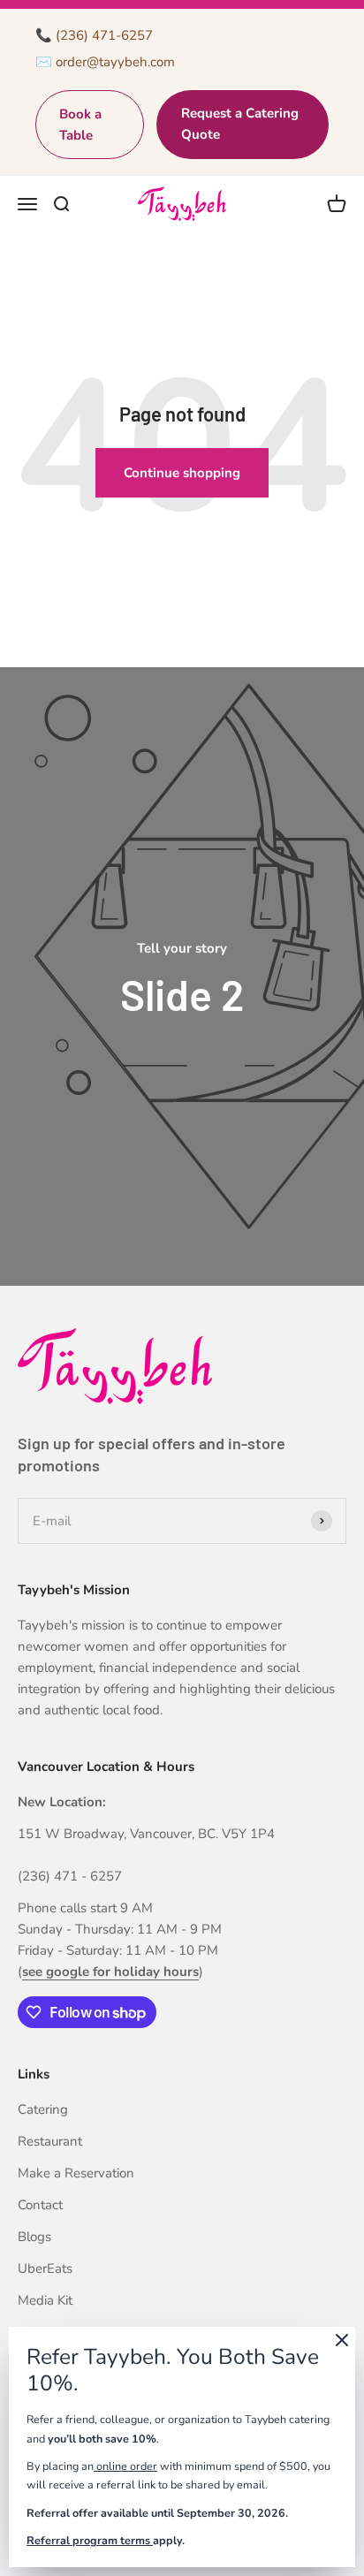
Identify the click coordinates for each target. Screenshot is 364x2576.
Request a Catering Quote (240, 124)
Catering (43, 2109)
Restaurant (50, 2141)
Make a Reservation (76, 2173)
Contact (40, 2205)
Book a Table (80, 125)
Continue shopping (182, 473)
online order (125, 2466)
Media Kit (45, 2300)
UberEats (45, 2268)
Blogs (34, 2237)
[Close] (342, 2343)
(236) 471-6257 (104, 35)
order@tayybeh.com (115, 62)
